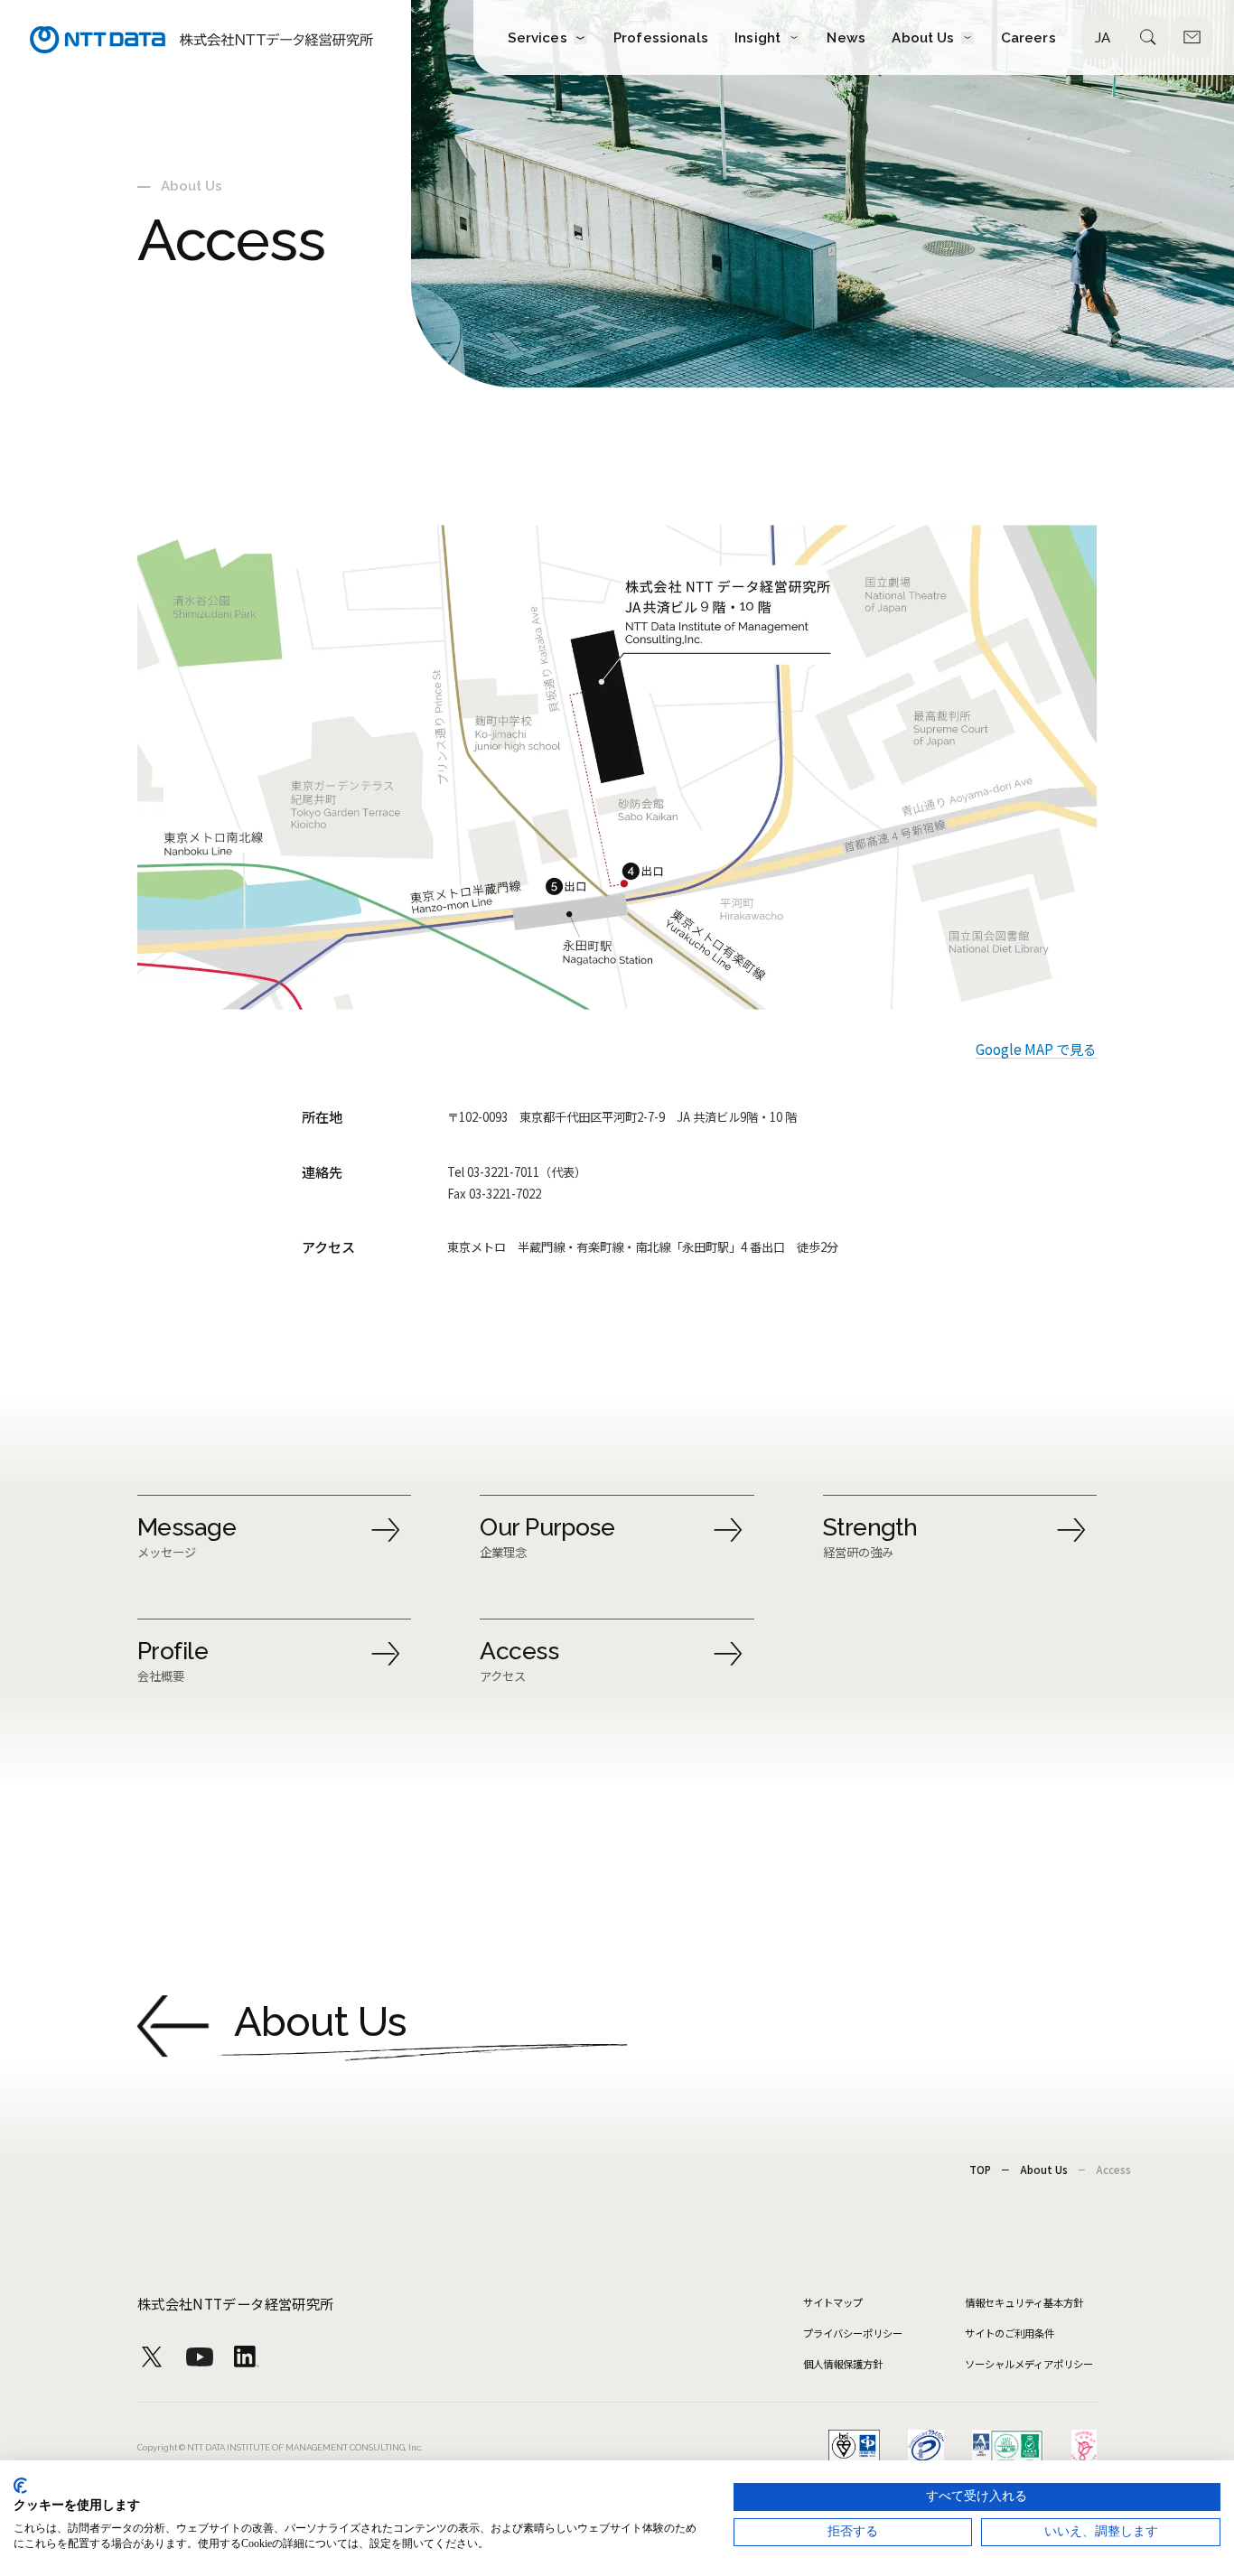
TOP (980, 2170)
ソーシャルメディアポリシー (1029, 2364)
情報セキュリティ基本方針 (1024, 2302)
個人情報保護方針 (843, 2364)
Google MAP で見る (1036, 1049)
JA (1103, 38)
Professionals (661, 37)
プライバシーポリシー (853, 2333)
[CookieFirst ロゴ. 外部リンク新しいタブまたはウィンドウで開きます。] (20, 2486)
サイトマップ (833, 2302)
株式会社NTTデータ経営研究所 (236, 2303)
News (846, 37)
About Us (1044, 2170)
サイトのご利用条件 (1010, 2333)
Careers (1028, 37)
